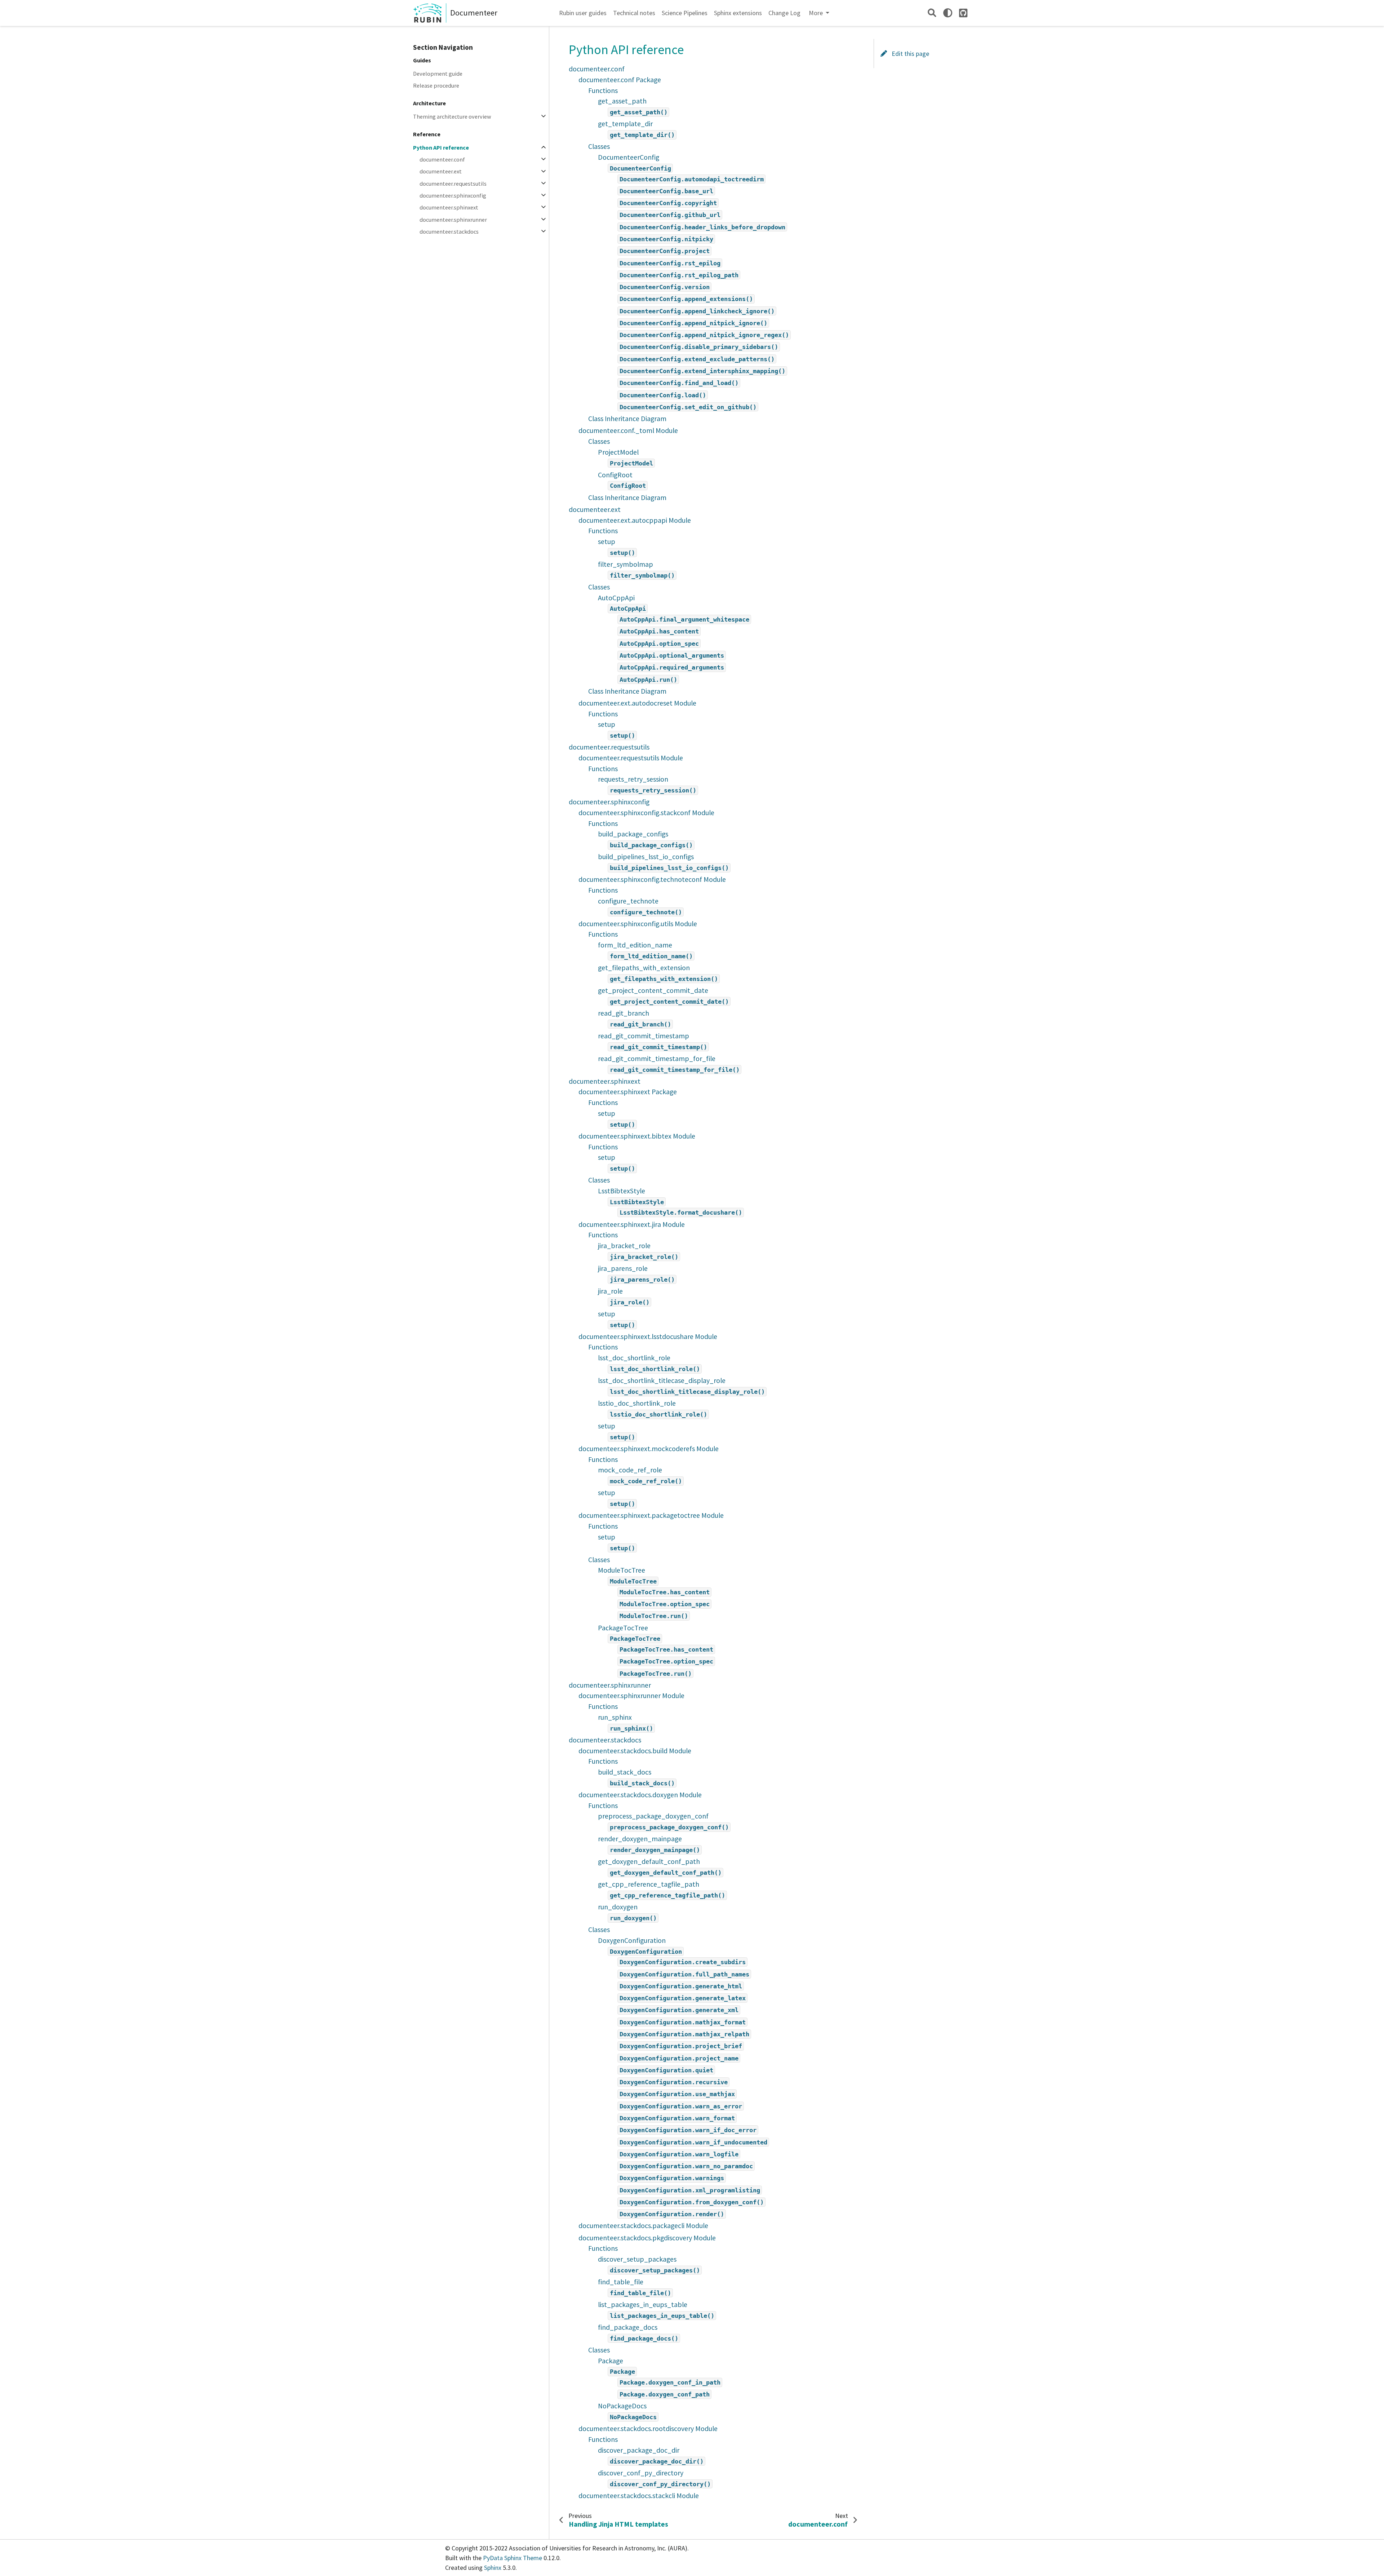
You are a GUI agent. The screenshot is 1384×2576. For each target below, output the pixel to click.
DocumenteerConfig (629, 157)
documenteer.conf (442, 160)
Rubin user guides (583, 13)
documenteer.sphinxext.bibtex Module (637, 1136)
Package (611, 2361)
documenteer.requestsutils (453, 184)
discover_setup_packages (637, 2259)
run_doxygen (618, 1907)
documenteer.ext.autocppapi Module (635, 520)
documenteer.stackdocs (449, 231)
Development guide (438, 74)
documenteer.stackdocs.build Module (635, 1751)
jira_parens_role (623, 1268)
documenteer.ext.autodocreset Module (637, 703)
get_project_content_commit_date (653, 990)
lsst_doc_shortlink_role (634, 1358)
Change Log (784, 13)
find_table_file (621, 2282)
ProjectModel (618, 452)
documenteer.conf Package (620, 80)
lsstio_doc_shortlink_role (637, 1403)
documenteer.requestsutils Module (631, 758)
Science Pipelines (685, 13)
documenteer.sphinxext (449, 208)
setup (607, 542)
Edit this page (910, 54)
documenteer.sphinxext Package (628, 1092)
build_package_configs (633, 834)
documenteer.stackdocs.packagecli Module (643, 2226)
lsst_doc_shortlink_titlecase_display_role (662, 1380)
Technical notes (634, 13)
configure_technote (628, 901)
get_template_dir (625, 124)
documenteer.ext (441, 172)
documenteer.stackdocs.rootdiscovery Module (648, 2429)
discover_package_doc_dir (639, 2450)
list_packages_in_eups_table (643, 2305)
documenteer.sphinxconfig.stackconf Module (646, 813)
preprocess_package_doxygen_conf (653, 1816)
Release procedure (436, 85)
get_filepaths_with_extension (644, 968)
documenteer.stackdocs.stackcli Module (639, 2496)
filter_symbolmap (626, 564)
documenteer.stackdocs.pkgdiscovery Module (647, 2238)
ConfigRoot (615, 475)
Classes (599, 146)
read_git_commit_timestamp (644, 1036)
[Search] (932, 13)
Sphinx (493, 2568)
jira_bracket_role (624, 1246)
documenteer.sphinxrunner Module (631, 1696)
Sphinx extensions (738, 13)
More (817, 13)
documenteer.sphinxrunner (453, 220)
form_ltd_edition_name (635, 945)
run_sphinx (615, 1717)
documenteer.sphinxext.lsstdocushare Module (648, 1336)
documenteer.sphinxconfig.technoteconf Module (652, 879)
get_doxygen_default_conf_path (649, 1861)
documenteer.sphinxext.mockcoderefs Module (649, 1449)
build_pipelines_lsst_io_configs (646, 857)
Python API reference (441, 147)
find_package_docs (628, 2327)
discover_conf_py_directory (641, 2473)
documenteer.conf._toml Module (628, 430)
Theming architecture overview (452, 116)
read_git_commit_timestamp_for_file (657, 1059)
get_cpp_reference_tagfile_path (649, 1884)
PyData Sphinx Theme (513, 2558)
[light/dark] (948, 13)
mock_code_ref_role (630, 1470)
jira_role (610, 1291)
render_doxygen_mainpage (640, 1839)
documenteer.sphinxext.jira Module (632, 1224)
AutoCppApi (616, 598)
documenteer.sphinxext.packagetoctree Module (651, 1515)
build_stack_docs (625, 1772)
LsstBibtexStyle (622, 1191)
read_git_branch (624, 1013)
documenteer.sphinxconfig (453, 195)
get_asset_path (622, 101)
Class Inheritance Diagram (627, 419)
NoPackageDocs (622, 2406)
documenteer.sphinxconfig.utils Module (638, 924)
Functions (603, 90)
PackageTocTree (623, 1628)
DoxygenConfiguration (632, 1940)
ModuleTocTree (622, 1570)
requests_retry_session (633, 779)
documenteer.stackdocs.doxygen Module (640, 1795)
